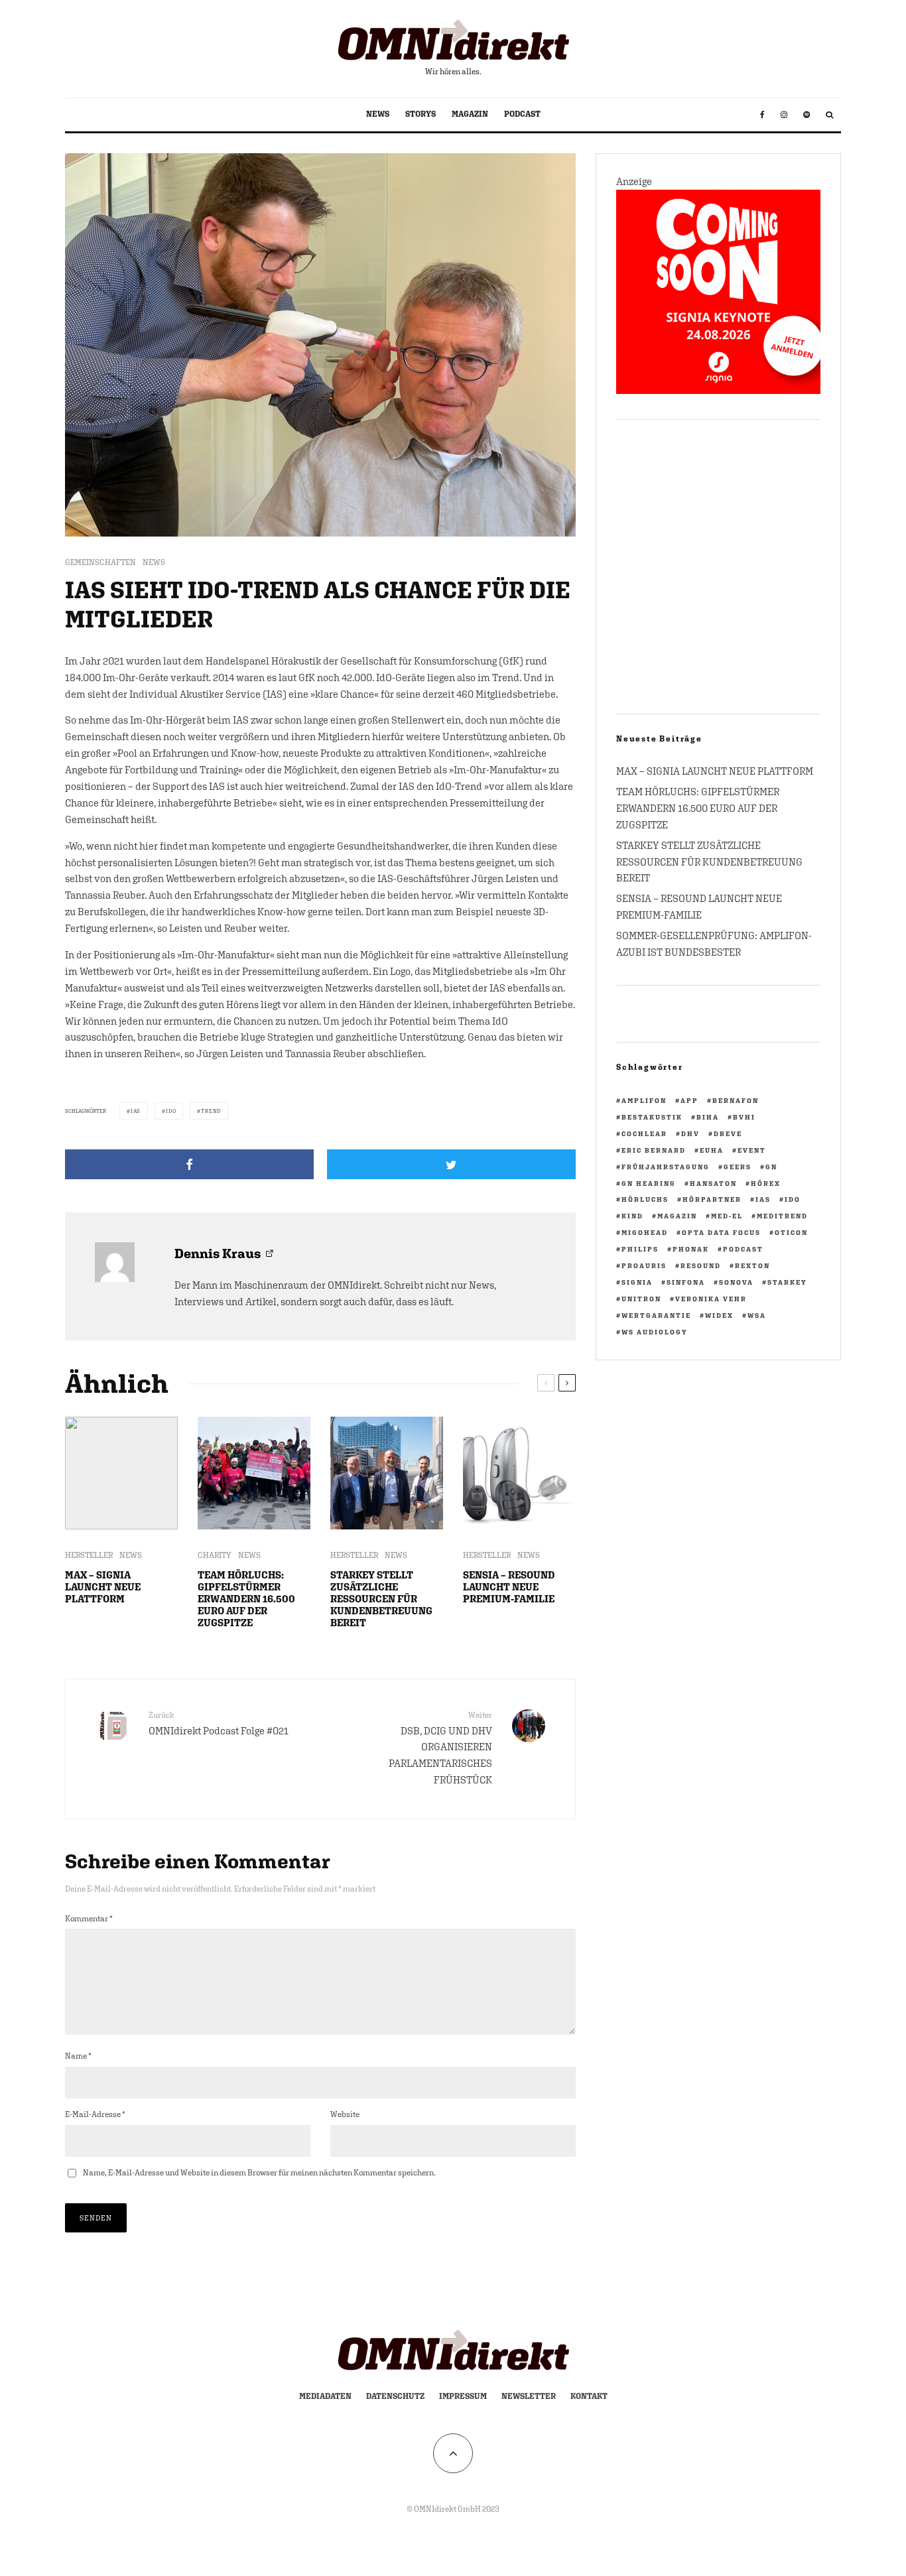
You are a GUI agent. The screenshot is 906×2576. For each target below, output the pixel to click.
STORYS (421, 114)
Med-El (727, 1216)
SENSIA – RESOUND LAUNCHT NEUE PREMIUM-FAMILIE (509, 1587)
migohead (645, 1232)
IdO (171, 1111)
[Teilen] (189, 1164)
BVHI (744, 1117)
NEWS (378, 114)
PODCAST (522, 114)
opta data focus (721, 1232)
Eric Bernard (654, 1150)
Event (752, 1150)
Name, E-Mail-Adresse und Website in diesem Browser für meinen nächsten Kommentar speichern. (259, 2173)
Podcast (743, 1249)
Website (345, 2114)
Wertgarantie (656, 1315)
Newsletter (529, 2396)
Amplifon (644, 1100)
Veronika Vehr (711, 1299)
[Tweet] (451, 1164)
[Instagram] (784, 115)
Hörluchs (645, 1199)
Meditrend (782, 1216)
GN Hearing (649, 1183)
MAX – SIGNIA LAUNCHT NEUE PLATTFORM (103, 1587)
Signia (637, 1282)
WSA (757, 1315)
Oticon (791, 1232)
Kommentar (89, 1919)
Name (78, 2056)
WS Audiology (655, 1332)
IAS (136, 1111)
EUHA (712, 1150)
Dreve (728, 1133)
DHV (690, 1133)
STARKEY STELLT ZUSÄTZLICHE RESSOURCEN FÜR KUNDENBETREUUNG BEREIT (381, 1599)
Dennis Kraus (218, 1253)
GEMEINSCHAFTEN (100, 562)
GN (771, 1167)
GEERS (738, 1167)
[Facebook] (762, 115)
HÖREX (766, 1183)
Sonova (736, 1282)
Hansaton (713, 1183)
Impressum (463, 2396)
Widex (719, 1315)
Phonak (691, 1249)
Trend (211, 1111)
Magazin (677, 1216)
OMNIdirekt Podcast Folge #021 (219, 1723)
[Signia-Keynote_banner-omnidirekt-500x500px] (718, 390)
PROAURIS (644, 1265)
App (689, 1100)
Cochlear (644, 1133)
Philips (640, 1249)
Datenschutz (395, 2396)
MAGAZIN (470, 114)
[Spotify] (807, 115)
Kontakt (589, 2396)
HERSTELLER (89, 1555)
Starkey (787, 1282)
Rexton (752, 1265)
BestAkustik (652, 1117)
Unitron (641, 1299)
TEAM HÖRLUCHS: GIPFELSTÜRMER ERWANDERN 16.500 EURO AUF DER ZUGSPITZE (246, 1599)
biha (708, 1117)
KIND (632, 1216)
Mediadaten (325, 2396)
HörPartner (712, 1199)
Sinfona (686, 1282)
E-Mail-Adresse (95, 2114)
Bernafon (736, 1100)
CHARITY (215, 1555)
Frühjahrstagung (666, 1167)
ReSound (701, 1265)
